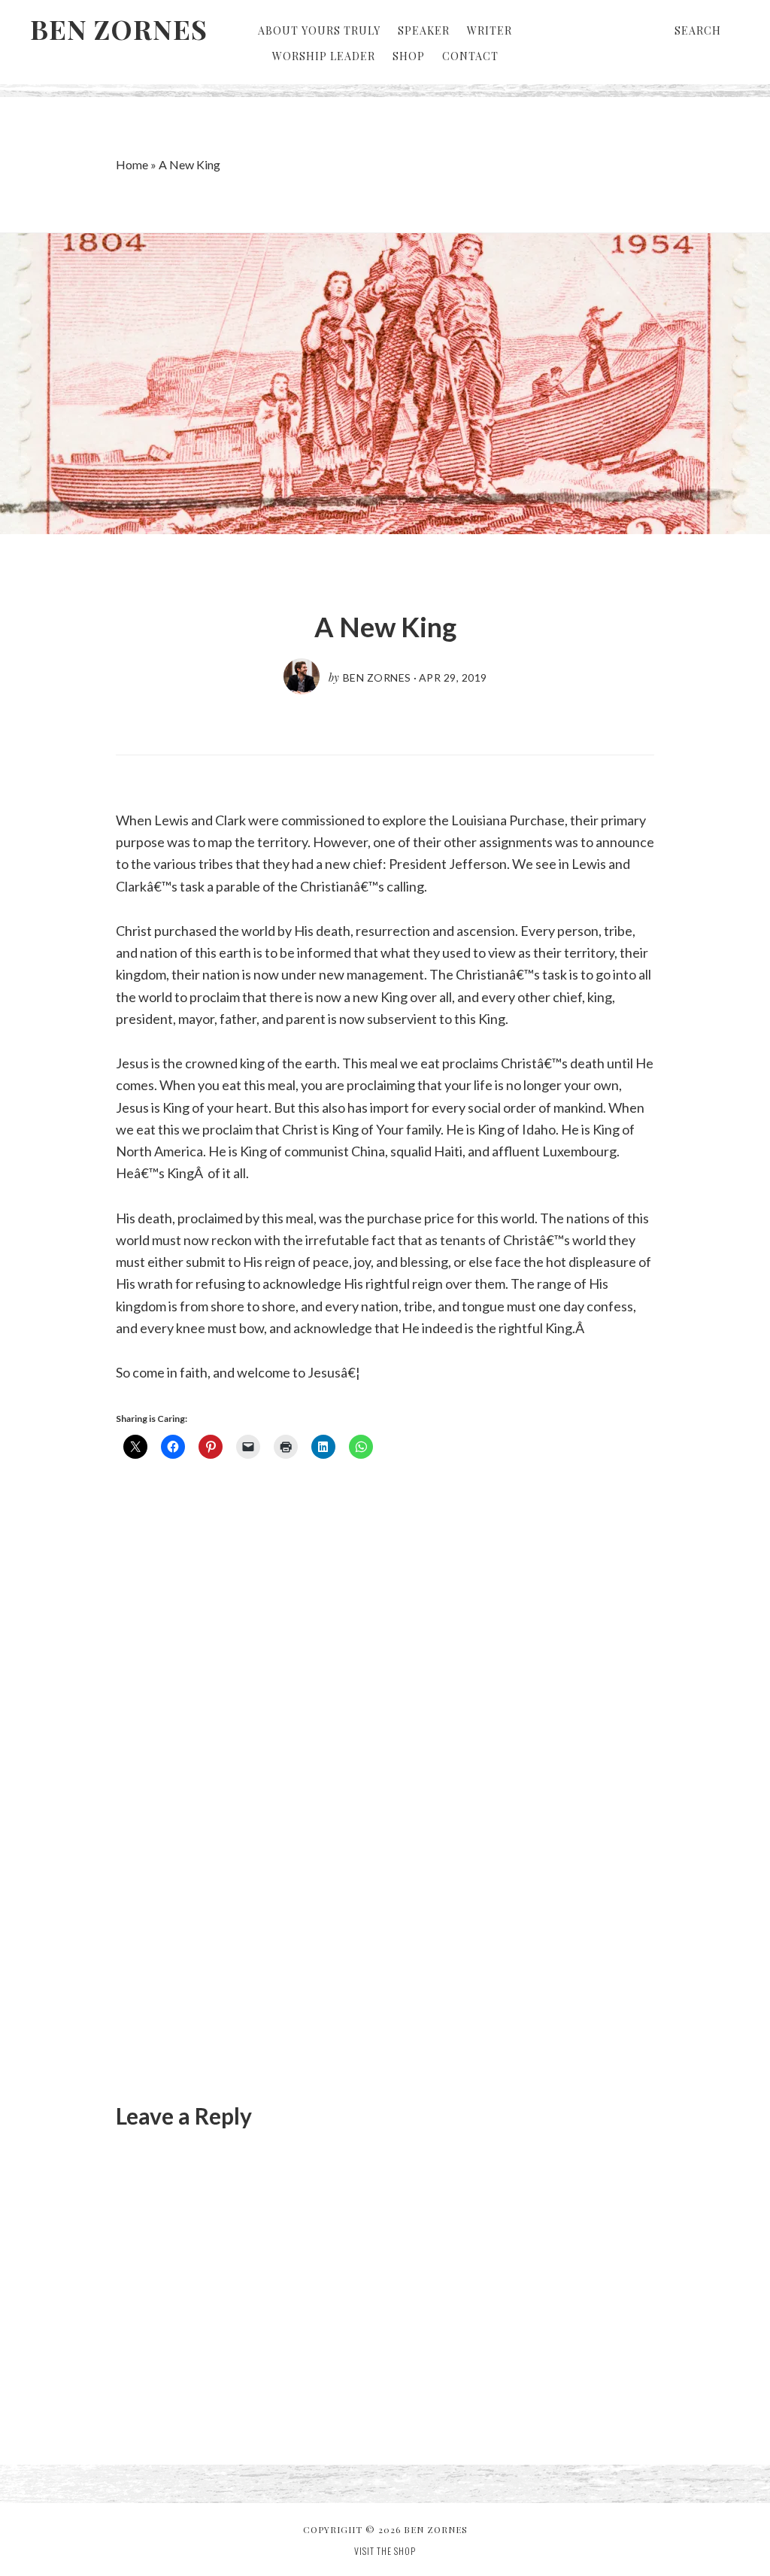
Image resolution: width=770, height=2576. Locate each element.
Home (132, 164)
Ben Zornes (119, 29)
